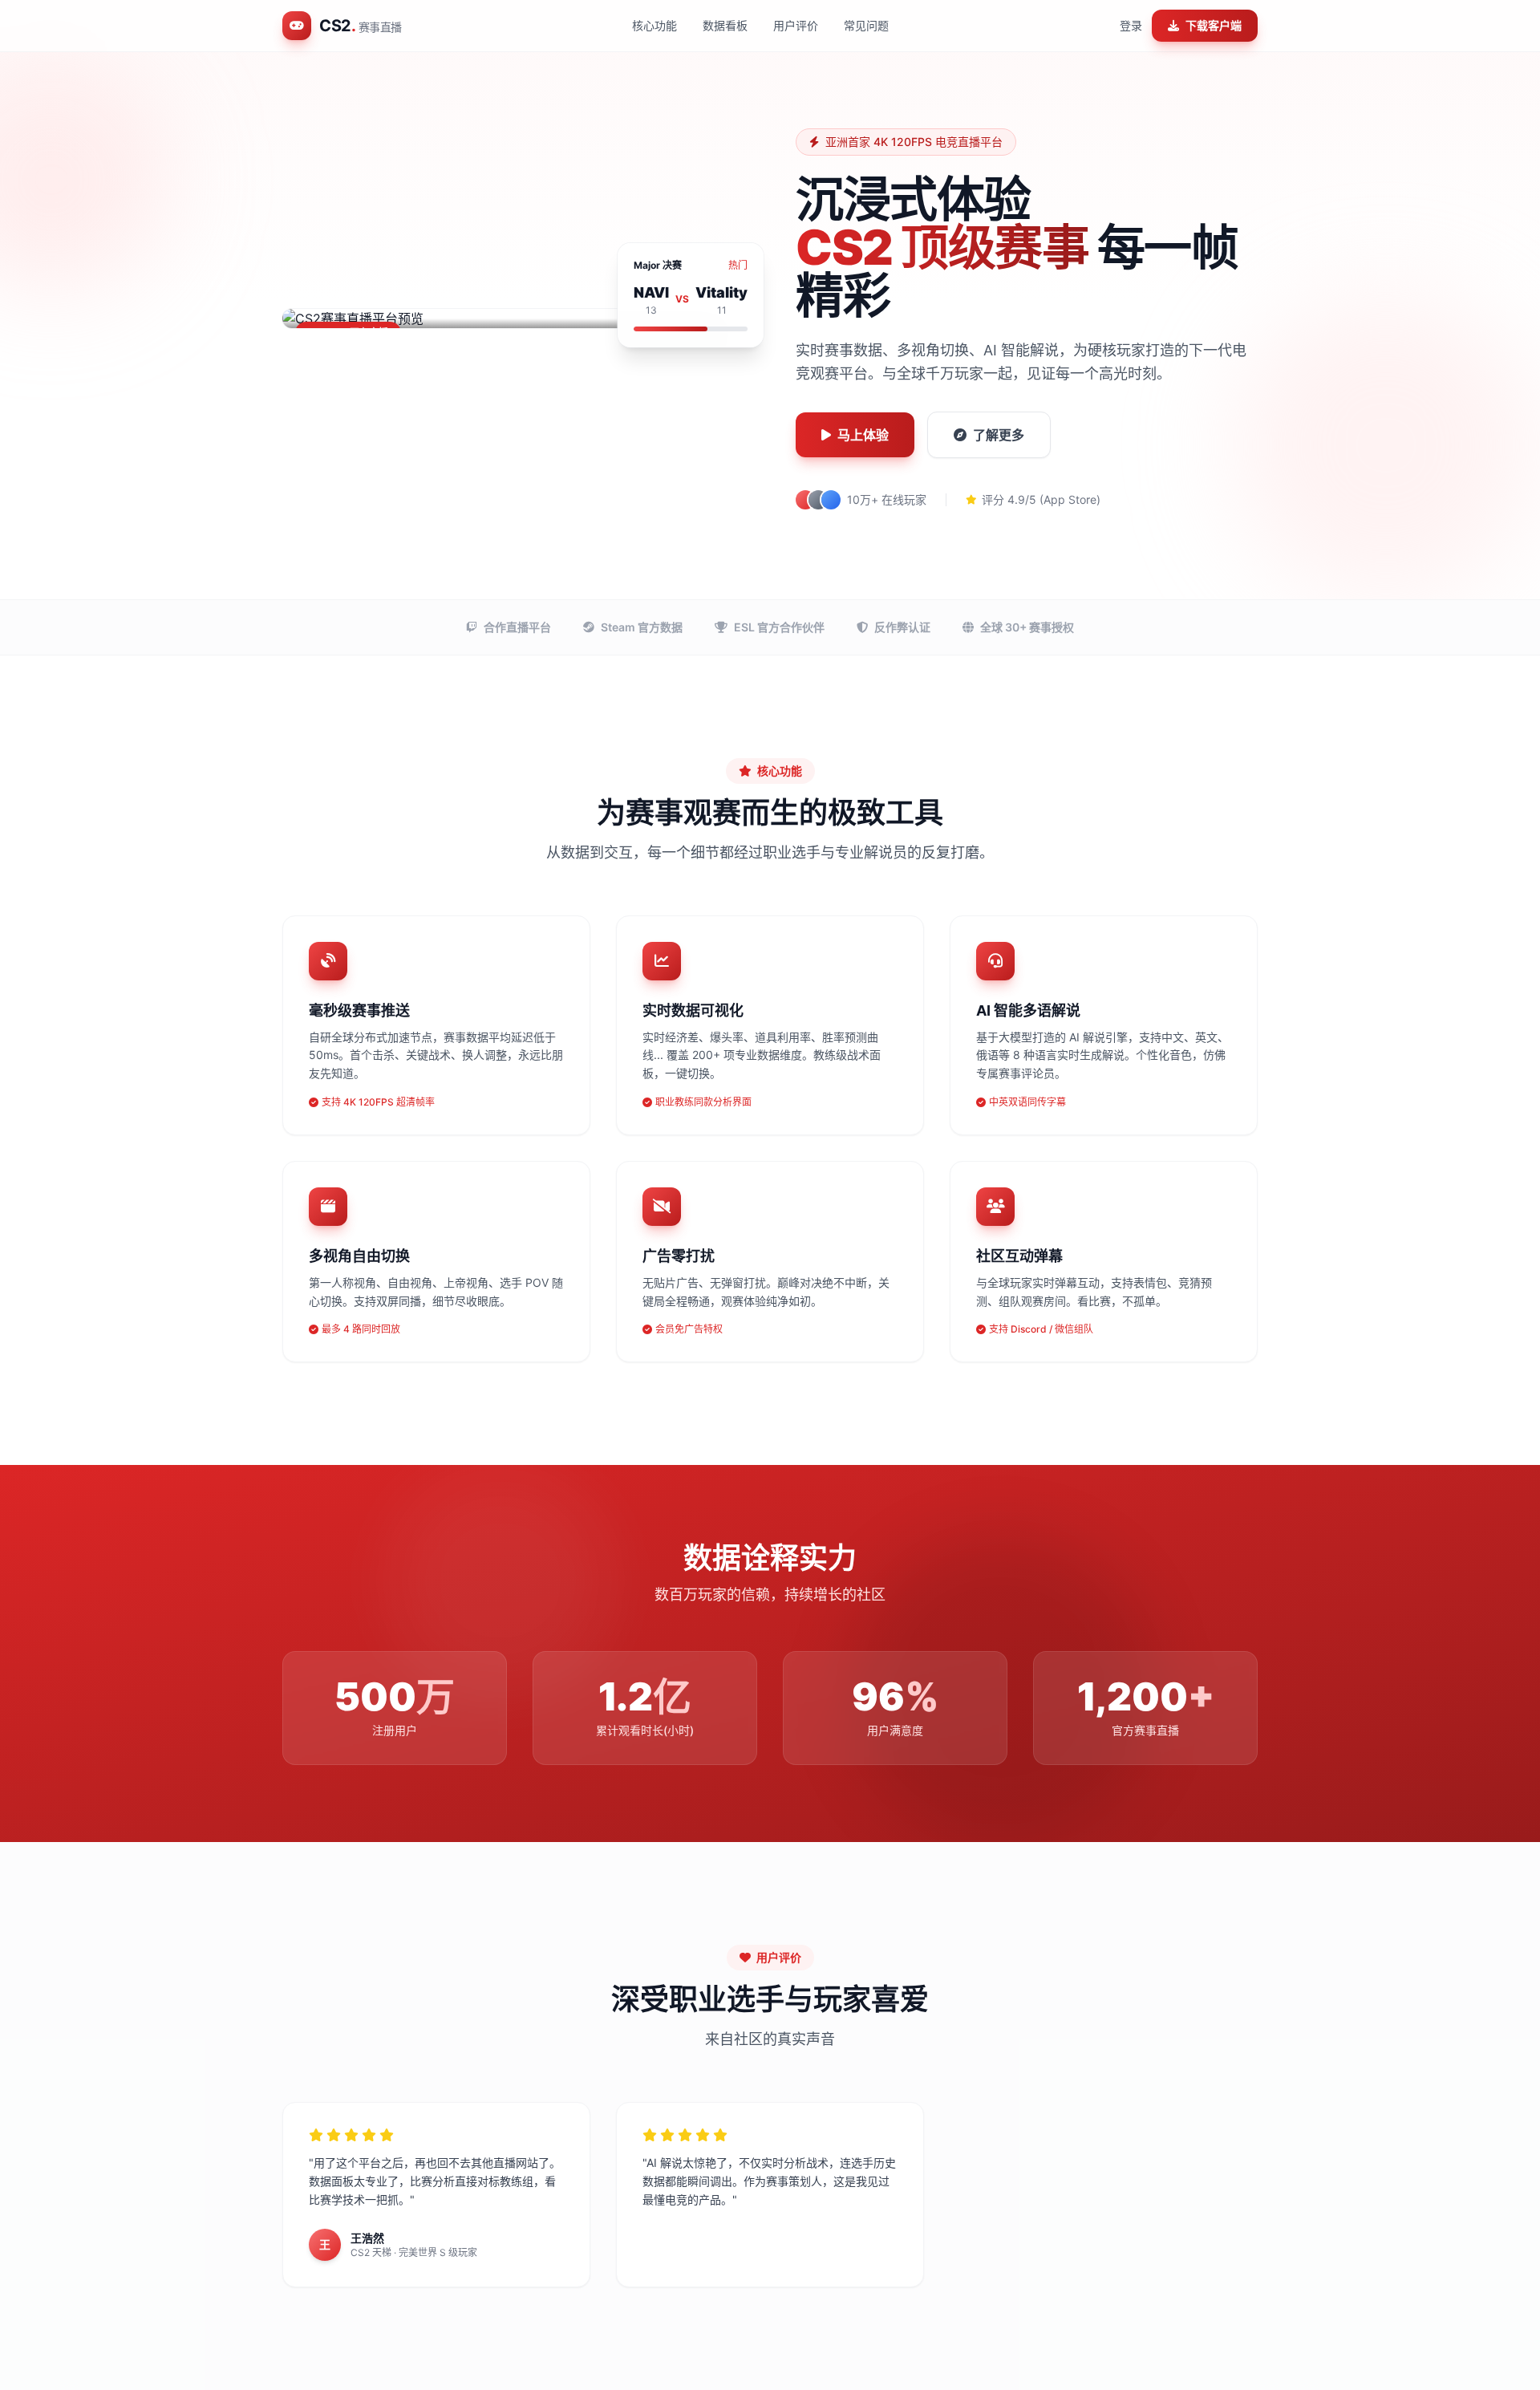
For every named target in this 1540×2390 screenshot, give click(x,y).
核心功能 (654, 25)
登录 (1131, 25)
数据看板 (725, 25)
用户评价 (796, 25)
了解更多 (999, 435)
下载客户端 (1214, 25)
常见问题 (866, 25)
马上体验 (863, 435)
